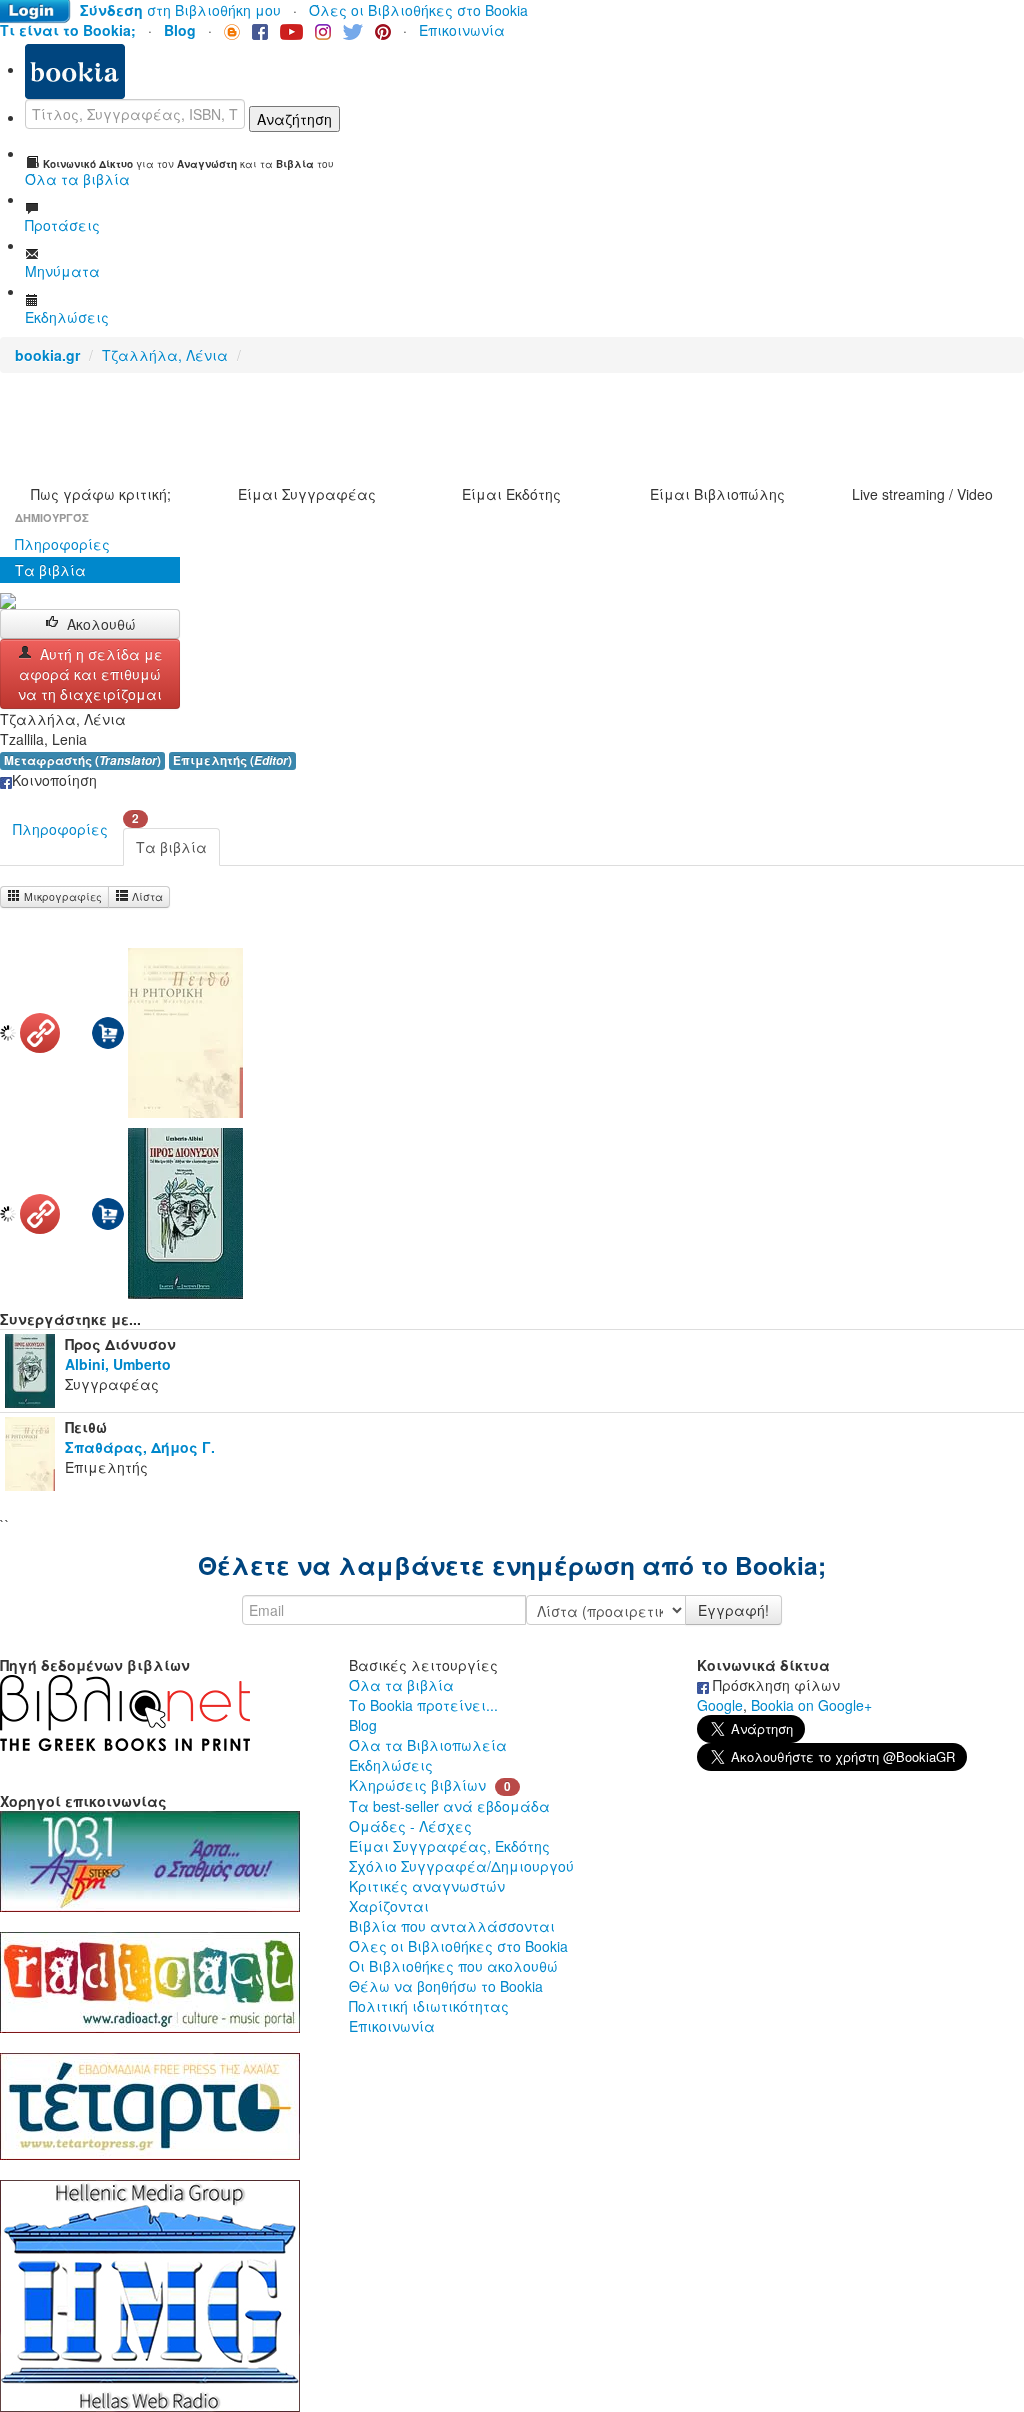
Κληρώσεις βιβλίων (417, 1785)
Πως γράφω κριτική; (101, 494)
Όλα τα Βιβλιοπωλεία (428, 1745)
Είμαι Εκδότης (511, 494)
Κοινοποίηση (54, 780)
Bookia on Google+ (811, 1705)
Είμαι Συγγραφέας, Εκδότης (449, 1846)
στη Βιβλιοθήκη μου (180, 10)
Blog (363, 1725)
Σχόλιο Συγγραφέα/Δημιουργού (461, 1866)
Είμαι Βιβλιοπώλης (717, 494)
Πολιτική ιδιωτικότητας (429, 2006)
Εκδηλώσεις (391, 1765)
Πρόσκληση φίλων (774, 1685)
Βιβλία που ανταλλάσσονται (452, 1926)
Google (720, 1705)
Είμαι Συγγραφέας (307, 494)
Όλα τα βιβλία (401, 1685)
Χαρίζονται (389, 1906)
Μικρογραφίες (61, 896)
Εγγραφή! (733, 1610)
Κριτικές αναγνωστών (427, 1886)
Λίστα (146, 896)
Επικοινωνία (462, 30)
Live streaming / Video (922, 494)
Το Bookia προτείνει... (423, 1705)
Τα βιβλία (50, 570)
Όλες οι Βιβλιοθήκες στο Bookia (418, 10)
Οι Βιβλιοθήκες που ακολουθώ (453, 1966)
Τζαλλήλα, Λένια (165, 355)
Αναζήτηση (294, 119)
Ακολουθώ (101, 624)
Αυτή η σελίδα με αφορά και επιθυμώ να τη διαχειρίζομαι (90, 674)
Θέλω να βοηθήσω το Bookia (446, 1986)
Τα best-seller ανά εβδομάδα (449, 1806)
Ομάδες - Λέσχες (410, 1826)
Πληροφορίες (62, 544)
